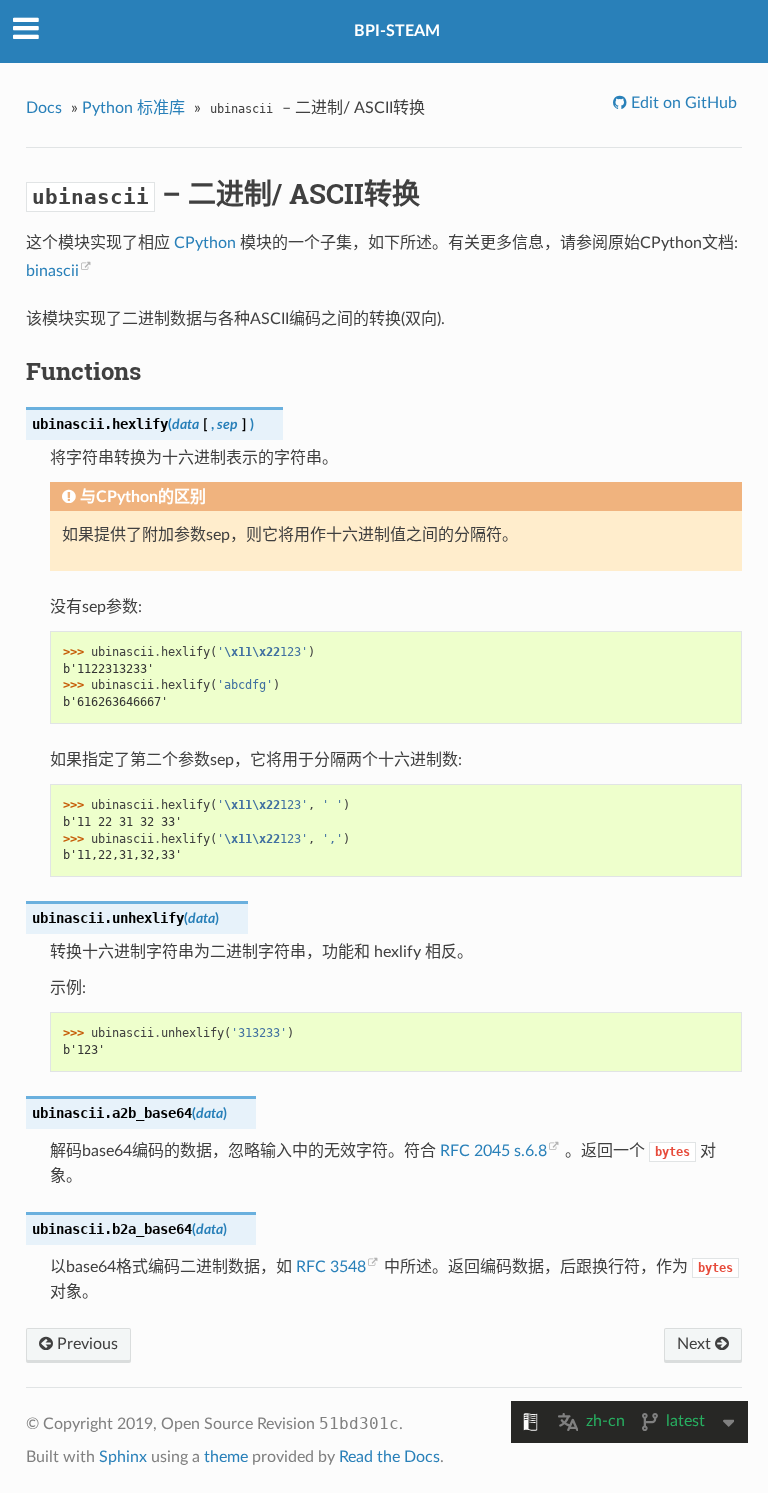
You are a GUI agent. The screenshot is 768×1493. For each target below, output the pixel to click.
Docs (44, 108)
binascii (52, 271)
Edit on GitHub (682, 103)
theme (226, 1457)
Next (696, 1344)
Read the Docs (389, 1457)
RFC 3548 (331, 1267)
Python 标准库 (133, 108)
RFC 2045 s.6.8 (493, 1151)
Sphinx (123, 1457)
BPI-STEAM (397, 31)
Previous (85, 1344)
